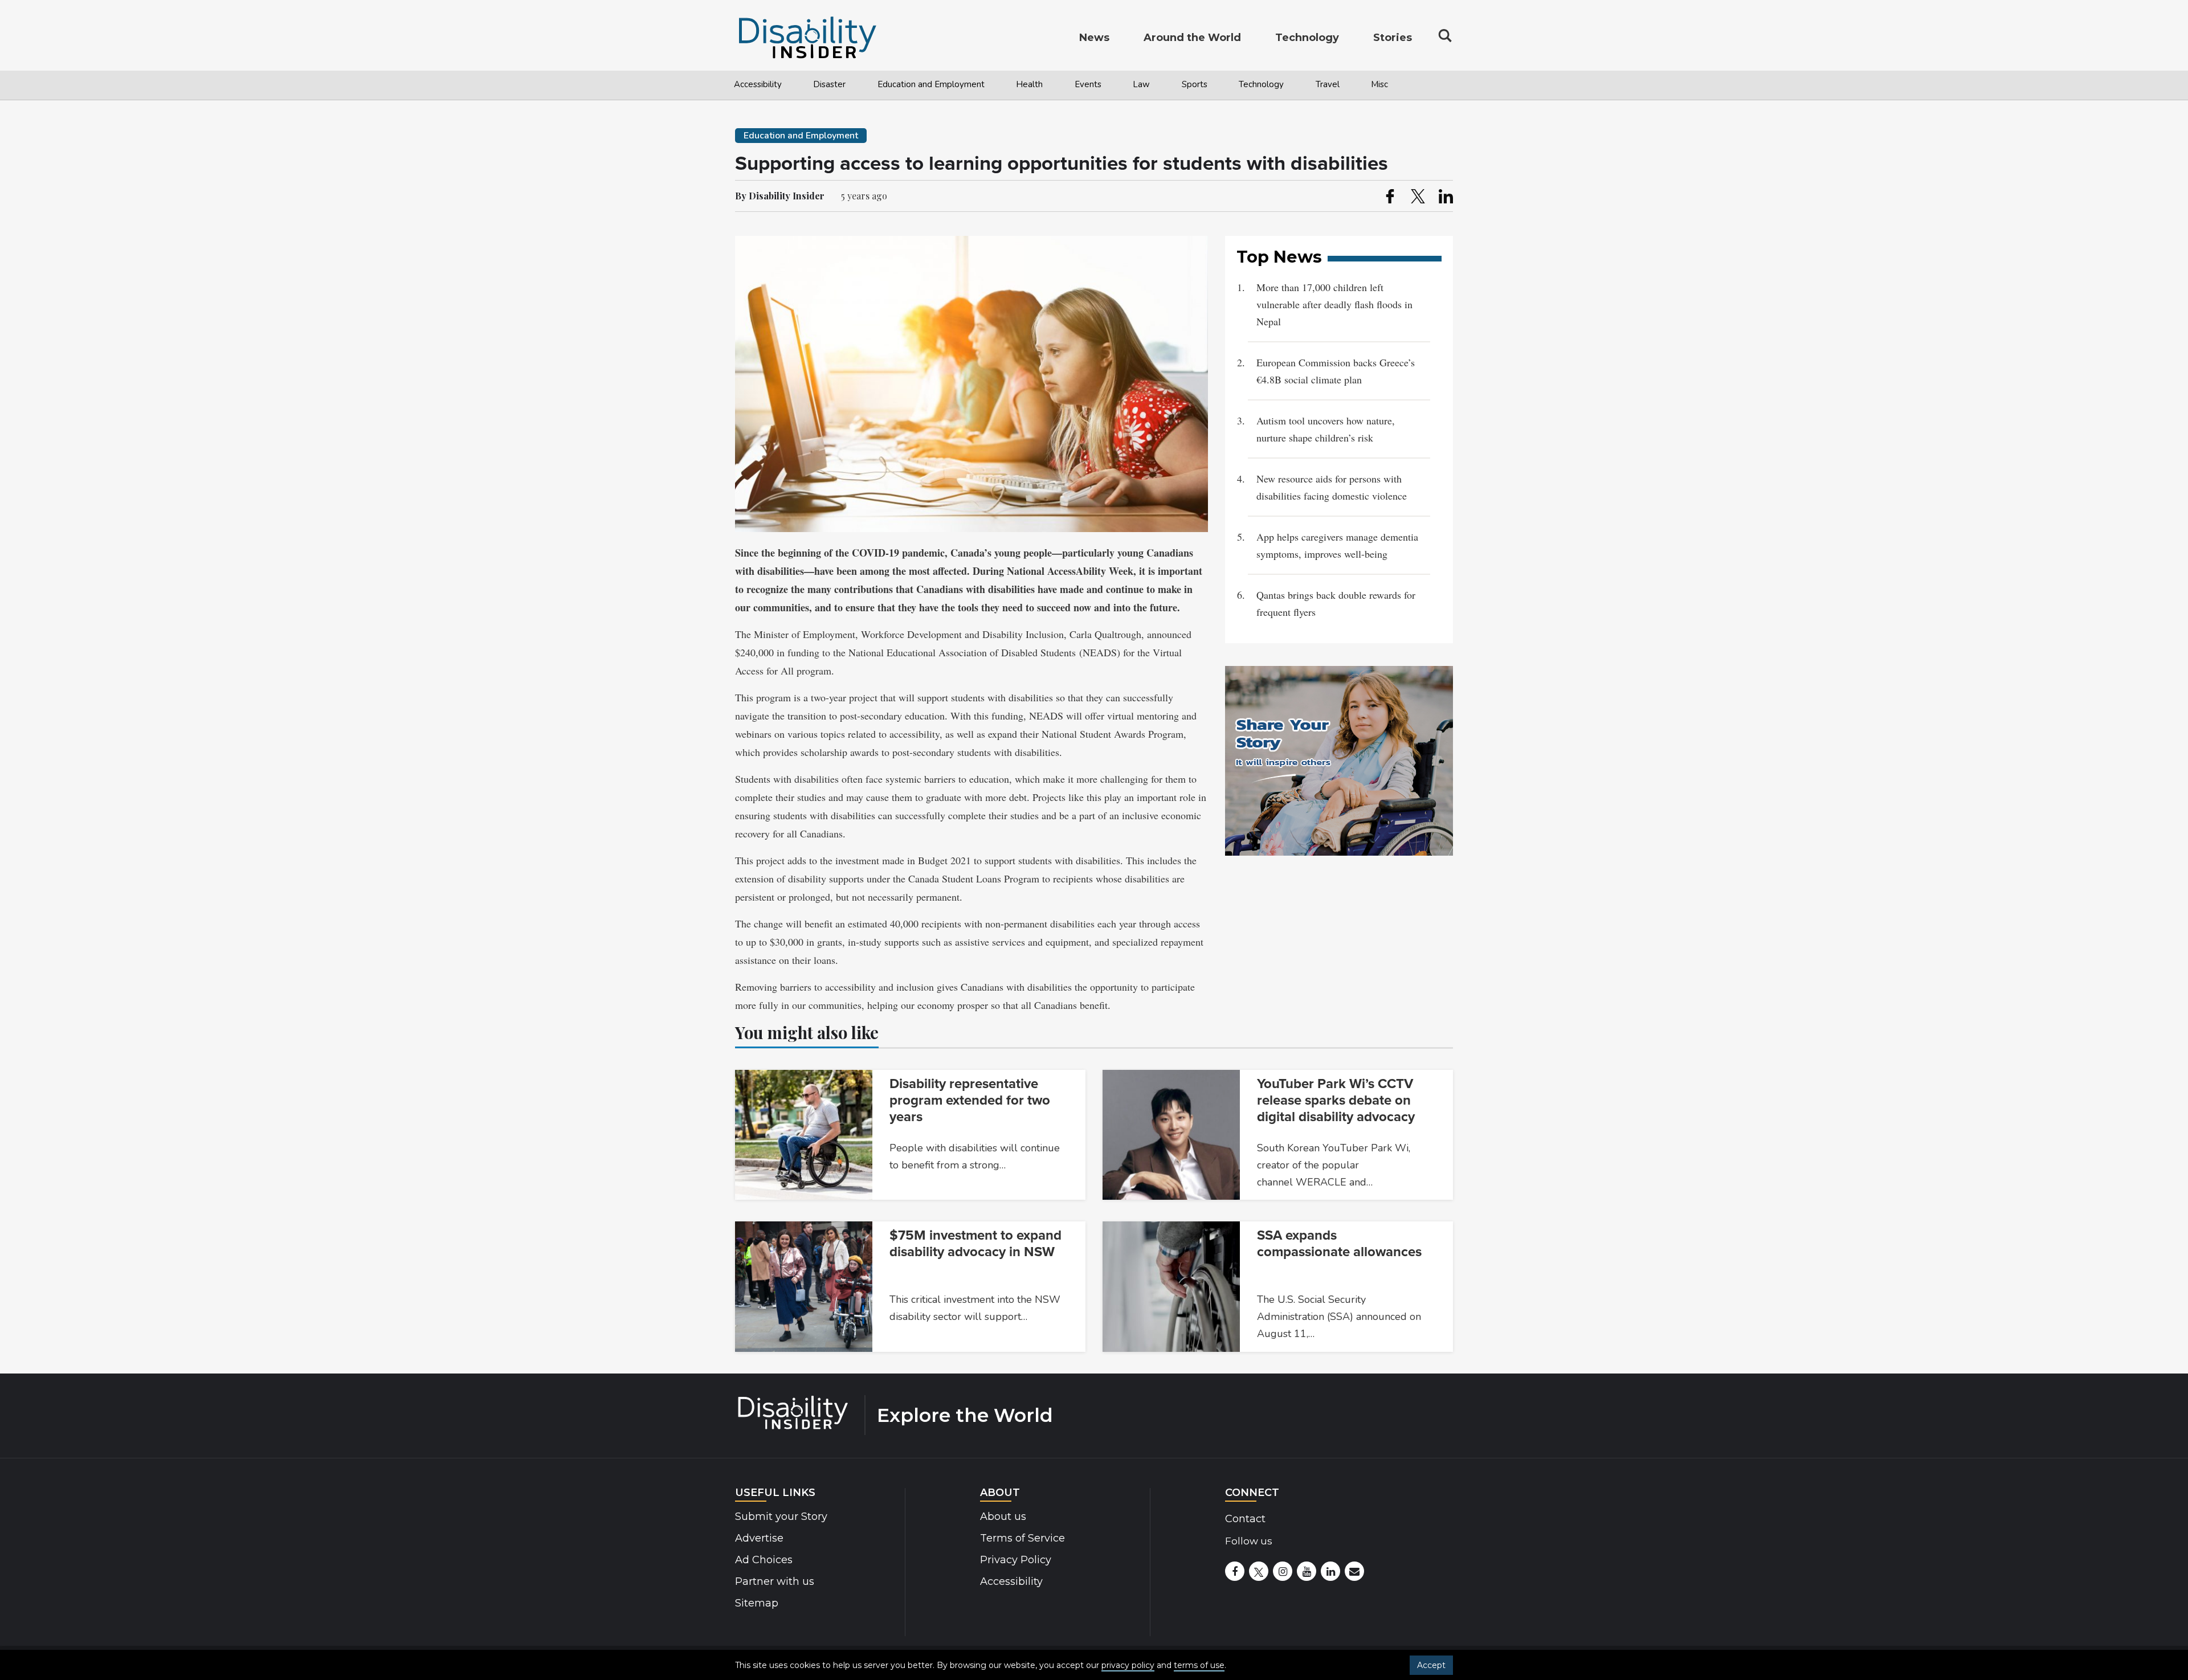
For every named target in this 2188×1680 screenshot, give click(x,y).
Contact (1245, 1519)
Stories (1393, 38)
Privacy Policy (1016, 1560)
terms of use (1199, 1665)
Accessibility (758, 84)
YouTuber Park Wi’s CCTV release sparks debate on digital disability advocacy (1336, 1100)
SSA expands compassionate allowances (1339, 1244)
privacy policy (1128, 1665)
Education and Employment (931, 84)
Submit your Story (781, 1517)
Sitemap (757, 1603)
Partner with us (775, 1581)
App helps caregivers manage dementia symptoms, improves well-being (1337, 545)
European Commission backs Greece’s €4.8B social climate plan (1336, 371)
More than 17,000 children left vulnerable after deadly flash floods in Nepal (1334, 304)
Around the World (1192, 38)
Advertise (759, 1538)
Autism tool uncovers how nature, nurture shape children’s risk (1326, 429)
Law (1141, 84)
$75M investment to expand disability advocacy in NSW (975, 1244)
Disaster (829, 84)
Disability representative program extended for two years (970, 1100)
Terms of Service (1022, 1538)
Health (1029, 84)
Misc (1379, 84)
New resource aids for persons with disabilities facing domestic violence (1332, 487)
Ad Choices (764, 1560)
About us (1003, 1517)
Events (1088, 84)
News (1094, 38)
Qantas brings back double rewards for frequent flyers (1336, 603)
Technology (1261, 84)
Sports (1195, 84)
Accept (1431, 1665)
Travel (1328, 84)
